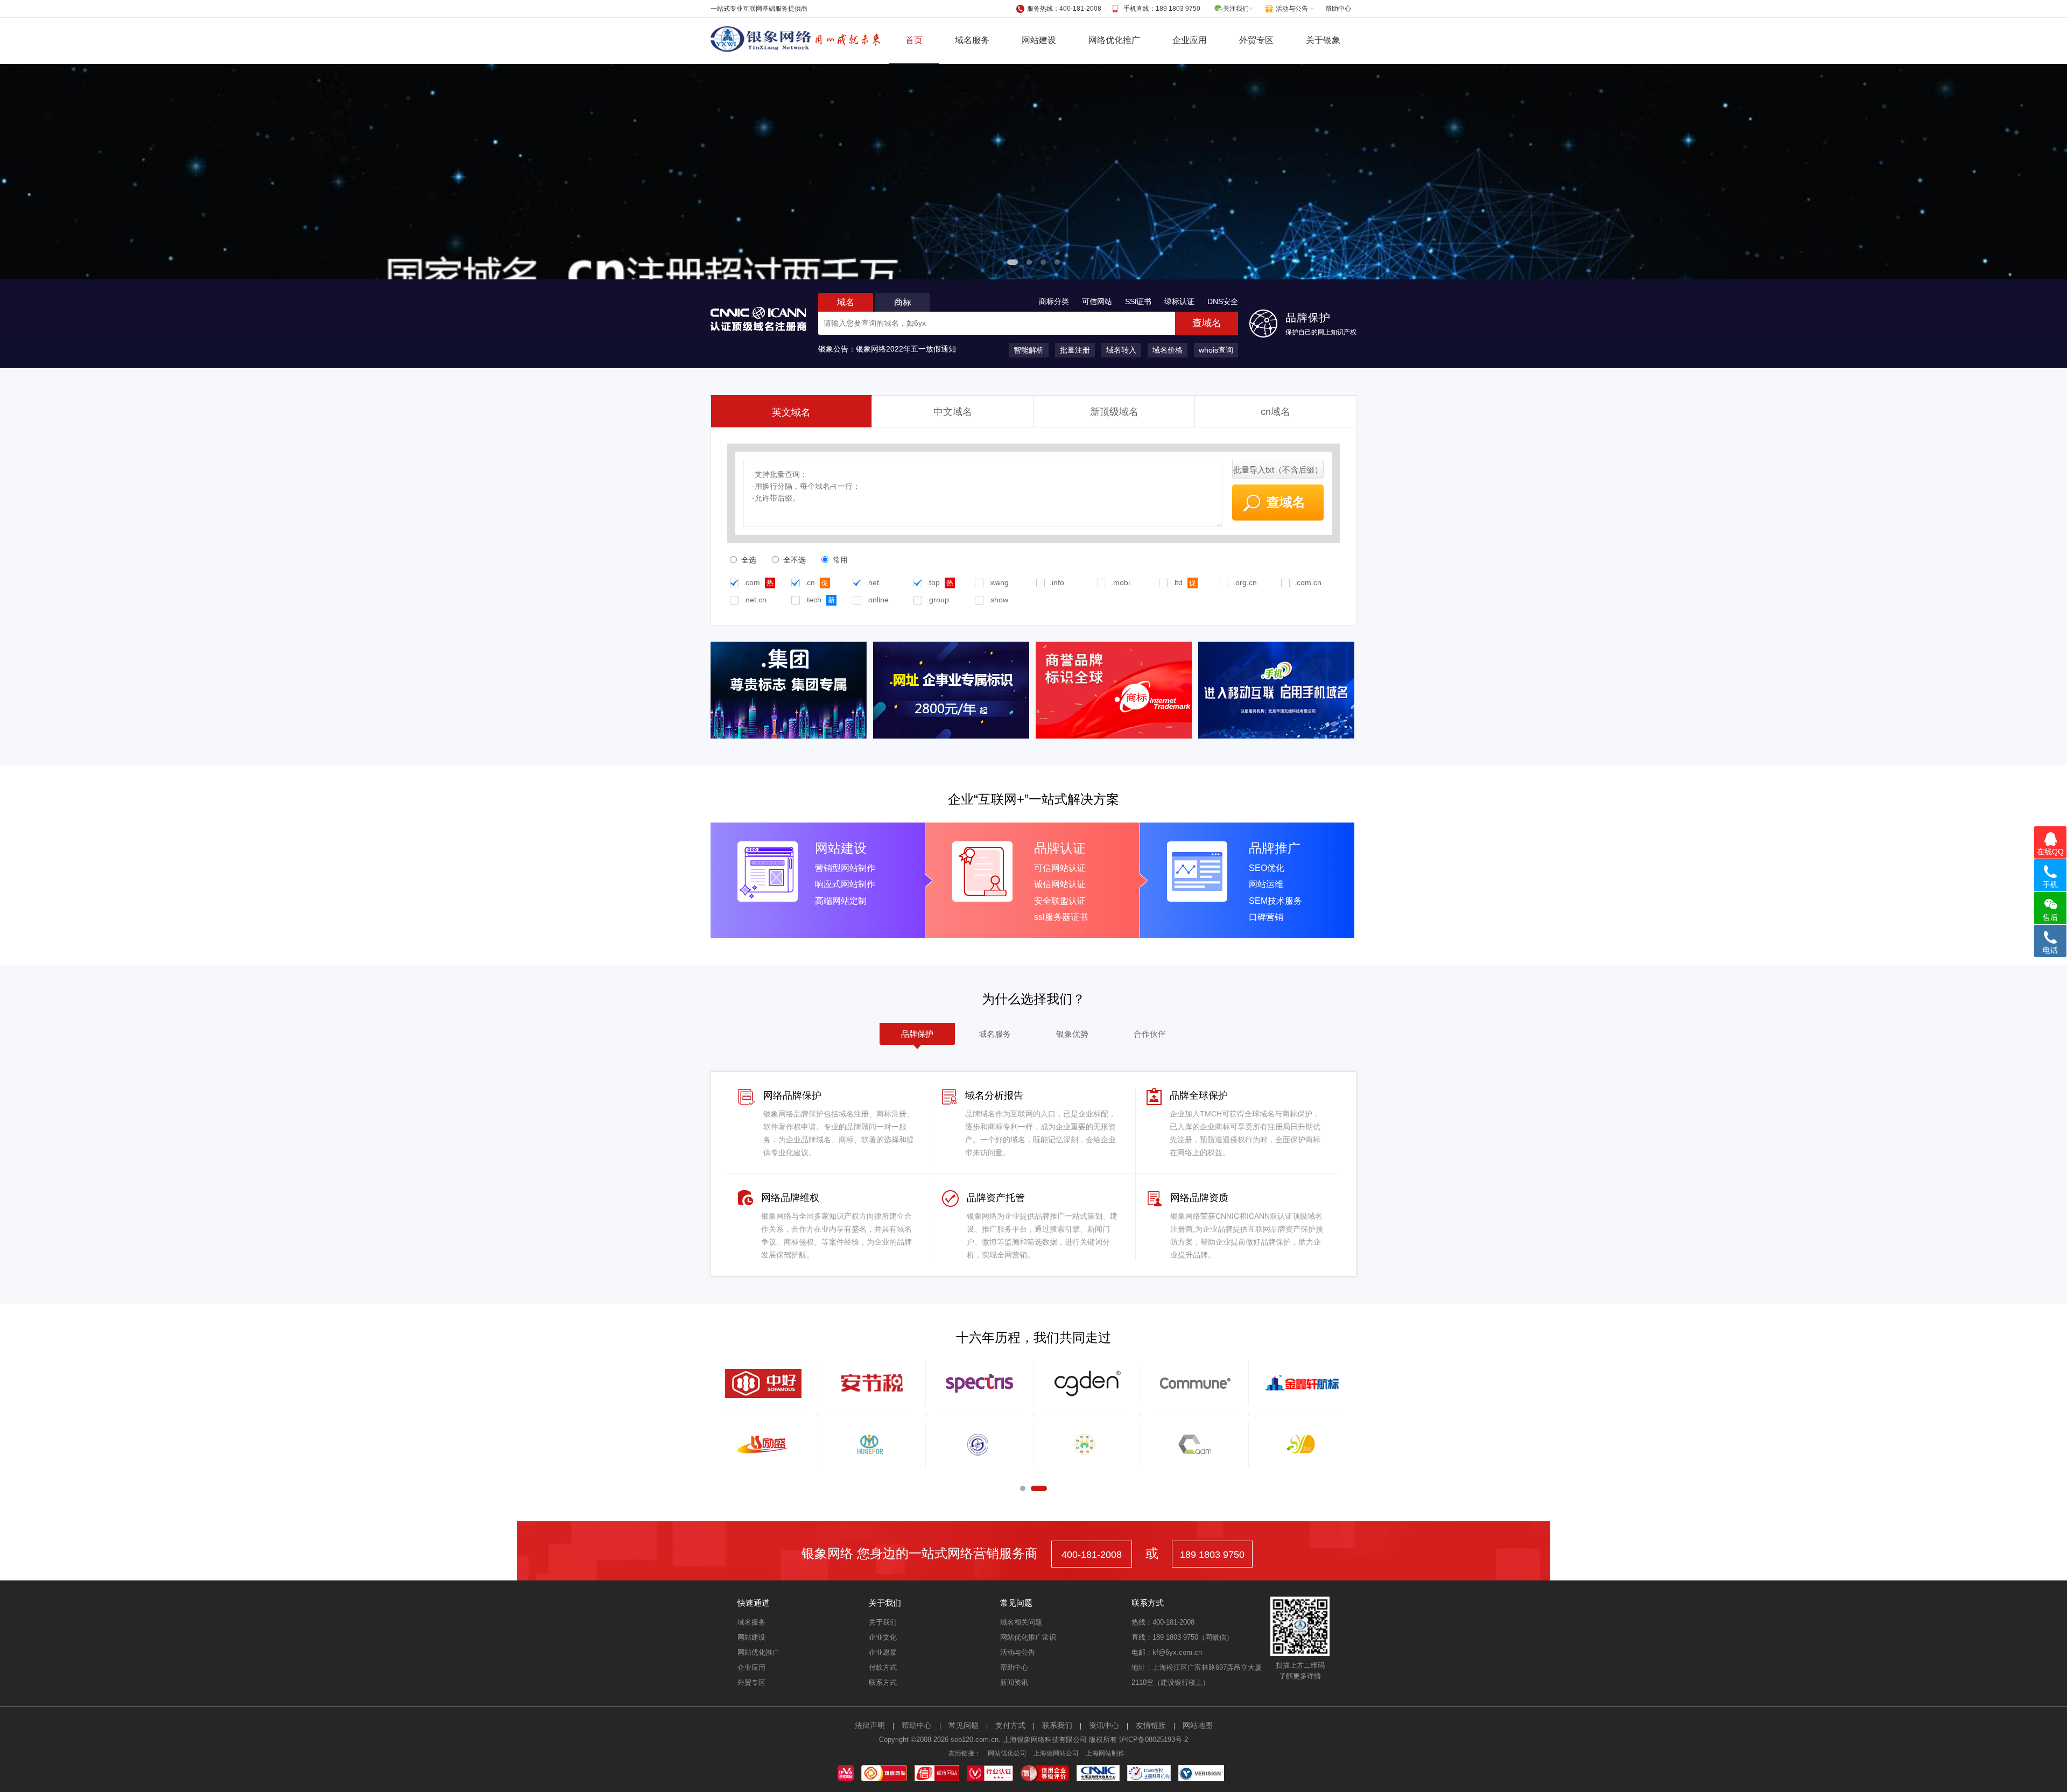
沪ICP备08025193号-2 (1154, 1740)
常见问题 (964, 1725)
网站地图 (1198, 1725)
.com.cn (1308, 582)
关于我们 (883, 1622)
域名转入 (1121, 350)
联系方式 (883, 1682)
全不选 (793, 560)
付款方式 (883, 1667)
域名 (846, 302)
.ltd (1177, 582)
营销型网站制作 (845, 868)
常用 (839, 560)
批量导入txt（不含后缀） (1278, 470)
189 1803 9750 (1212, 1555)
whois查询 (1216, 350)
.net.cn (755, 600)
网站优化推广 (758, 1652)
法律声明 (870, 1725)
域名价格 (1168, 350)
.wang (999, 582)
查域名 (1207, 323)
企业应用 (1190, 40)
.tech (813, 600)
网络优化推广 (1114, 40)
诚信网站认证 (1060, 884)
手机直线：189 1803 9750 (1162, 9)
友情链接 (1151, 1725)
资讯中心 (1104, 1725)
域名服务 (972, 40)
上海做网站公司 (1056, 1753)
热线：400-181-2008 (1163, 1622)
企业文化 (883, 1637)
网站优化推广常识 (1028, 1637)
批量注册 (1075, 350)
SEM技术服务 (1275, 901)
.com (752, 582)
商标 (903, 302)
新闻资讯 (1014, 1682)
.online (877, 600)
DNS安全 (1223, 301)
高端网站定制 (841, 901)
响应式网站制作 (845, 884)
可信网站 (1097, 301)
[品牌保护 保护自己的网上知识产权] (1263, 335)
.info (1057, 582)
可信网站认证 (1060, 868)
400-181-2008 (1092, 1555)
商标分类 (1054, 301)
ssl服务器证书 (1061, 917)
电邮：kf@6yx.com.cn (1167, 1652)
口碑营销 (1266, 917)
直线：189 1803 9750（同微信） (1182, 1637)
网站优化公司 (1007, 1753)
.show (998, 600)
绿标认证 (1179, 301)
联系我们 (1057, 1725)
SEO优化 (1267, 868)
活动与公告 (1018, 1652)
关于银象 (1323, 40)
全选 (748, 560)
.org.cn (1245, 582)
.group (938, 600)
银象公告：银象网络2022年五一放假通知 (887, 349)
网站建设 (1039, 40)
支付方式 (1010, 1725)
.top (933, 582)
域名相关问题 (1021, 1622)
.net (873, 582)
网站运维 (1266, 884)
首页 (914, 40)
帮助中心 (1338, 9)
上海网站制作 (1105, 1753)
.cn (810, 582)
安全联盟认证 (1060, 901)
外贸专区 (1256, 40)
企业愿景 (883, 1652)
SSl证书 (1138, 301)
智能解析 (1029, 350)
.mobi (1120, 582)
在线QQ (2050, 852)
